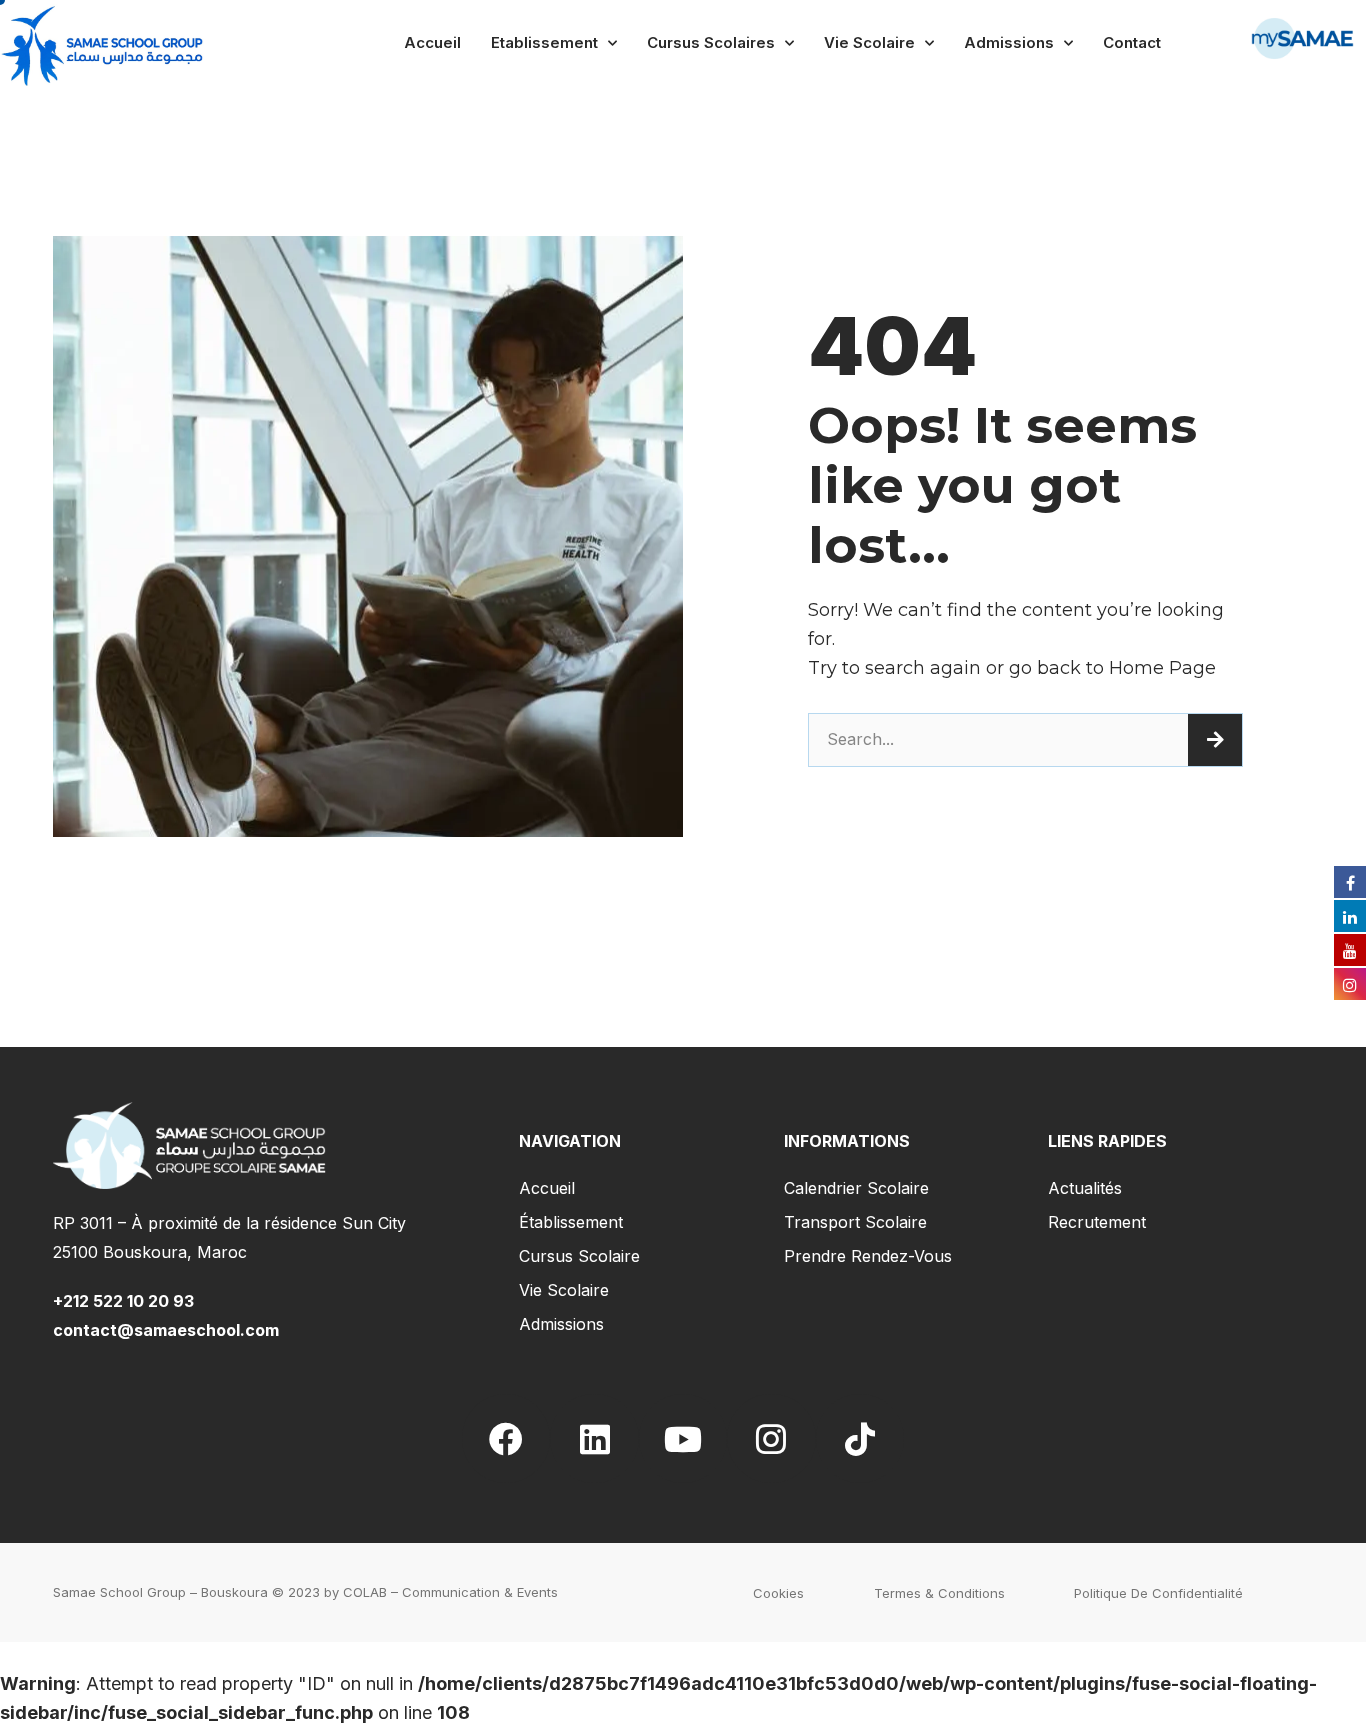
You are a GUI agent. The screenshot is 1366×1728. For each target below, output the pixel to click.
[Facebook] (506, 1438)
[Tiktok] (860, 1438)
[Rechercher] (1215, 740)
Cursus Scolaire (579, 1256)
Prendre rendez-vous (868, 1256)
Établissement (571, 1222)
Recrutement (1097, 1222)
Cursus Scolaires (711, 42)
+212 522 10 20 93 (127, 1301)
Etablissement (544, 42)
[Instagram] (771, 1438)
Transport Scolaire (855, 1222)
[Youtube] (683, 1438)
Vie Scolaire (869, 42)
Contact (1132, 42)
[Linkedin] (594, 1438)
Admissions (1009, 42)
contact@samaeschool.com (166, 1330)
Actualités (1085, 1188)
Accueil (432, 42)
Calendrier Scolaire (856, 1188)
